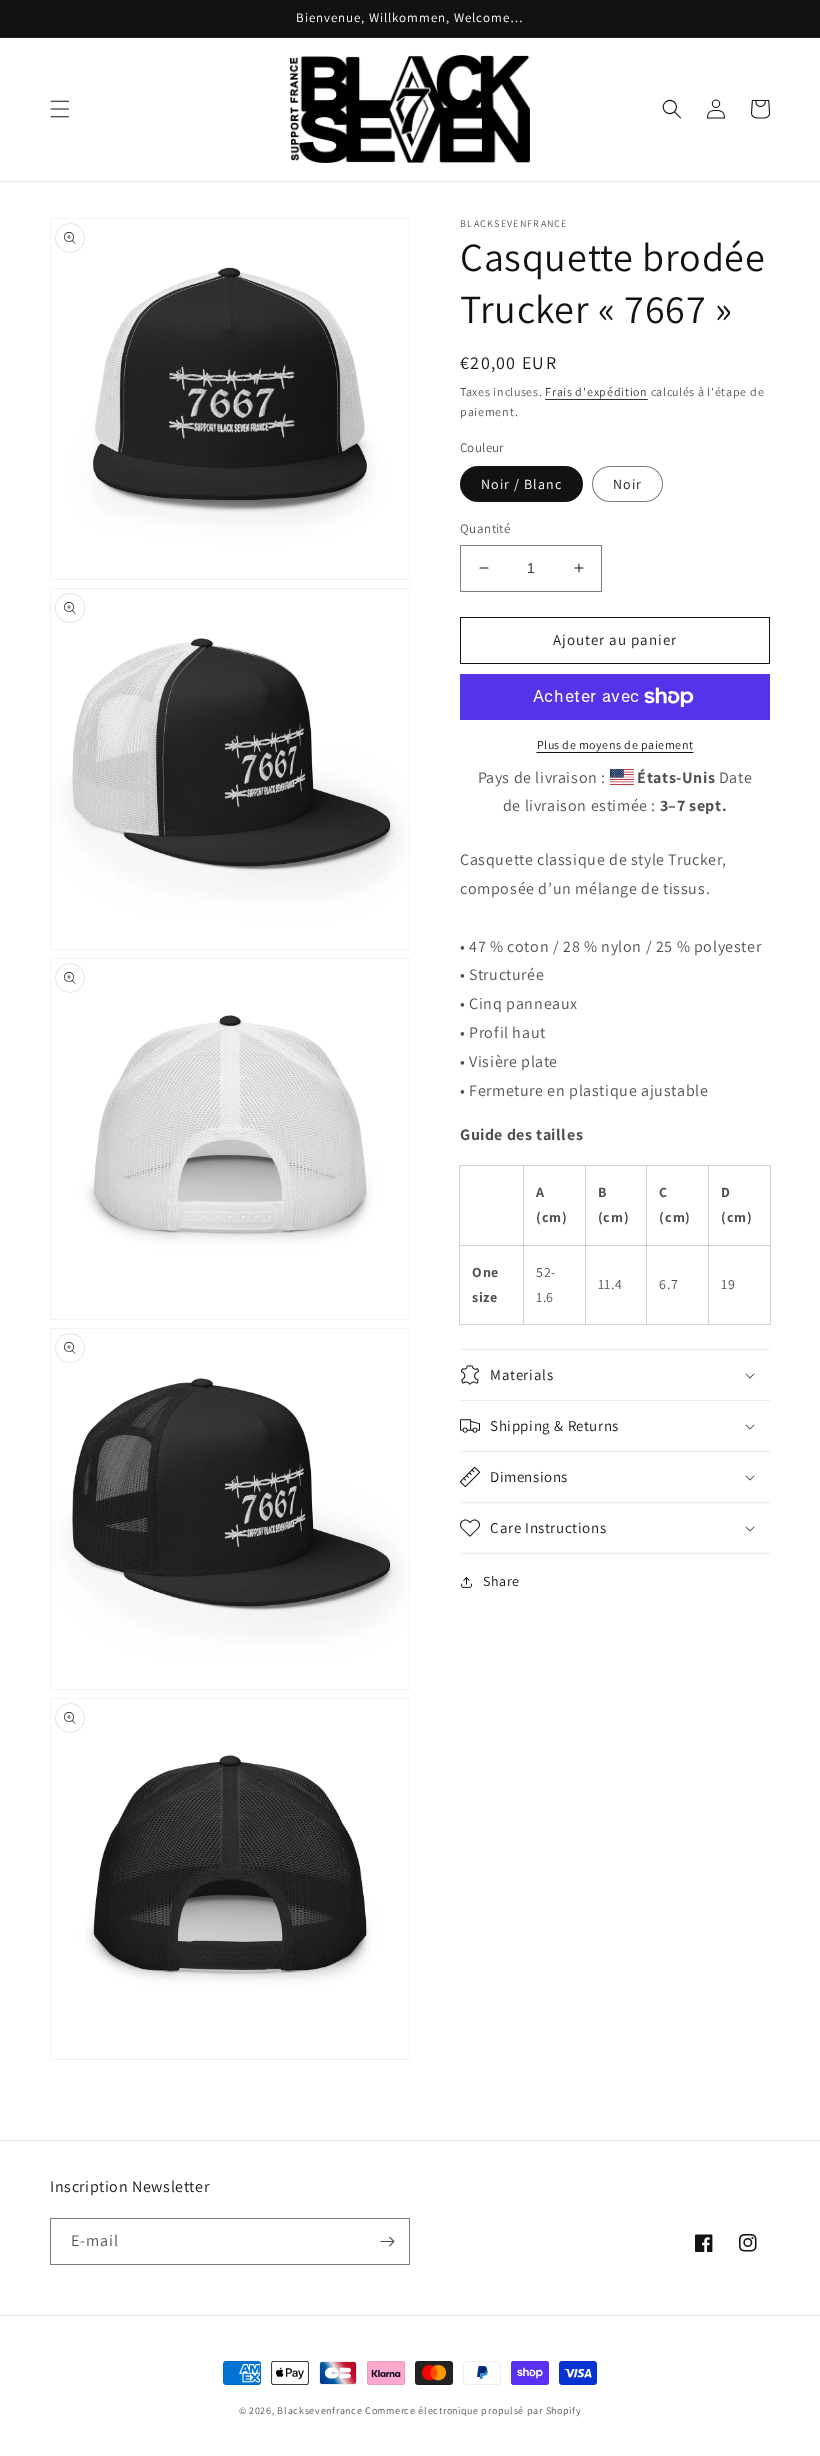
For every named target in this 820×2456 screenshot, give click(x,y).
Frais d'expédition (596, 391)
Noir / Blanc (521, 484)
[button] (60, 109)
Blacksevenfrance (319, 2410)
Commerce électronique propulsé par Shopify (473, 2410)
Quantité (485, 528)
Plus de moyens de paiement (615, 744)
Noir (627, 484)
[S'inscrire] (387, 2241)
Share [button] (501, 1581)
